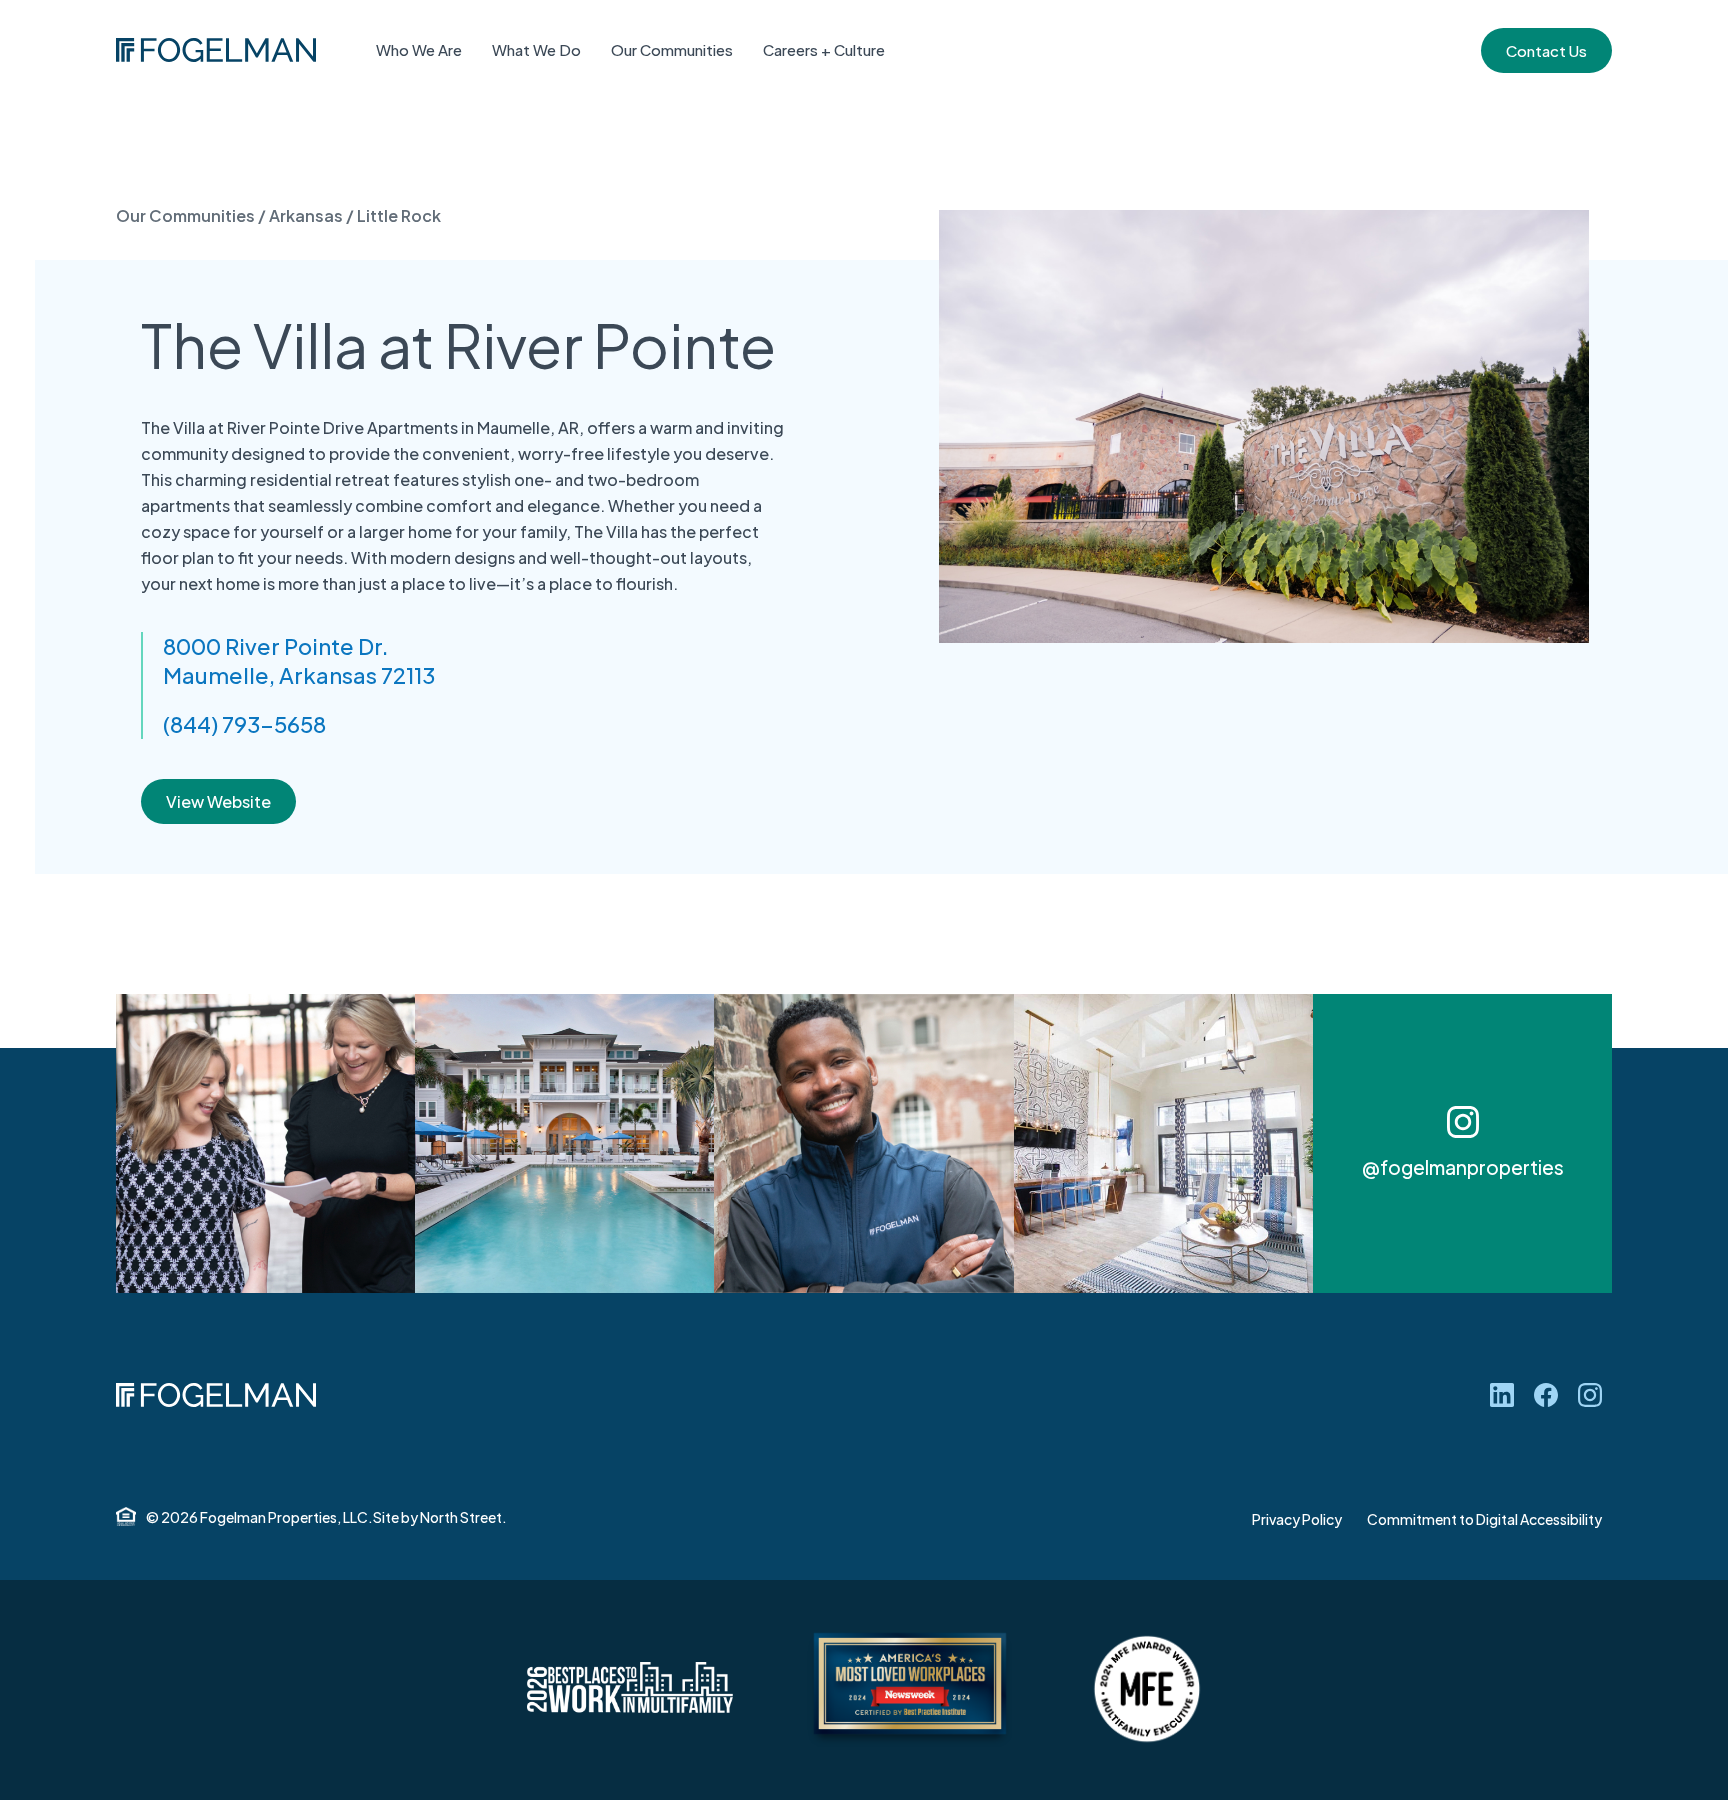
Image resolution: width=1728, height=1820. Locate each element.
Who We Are (419, 49)
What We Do (536, 49)
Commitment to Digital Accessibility (1484, 1519)
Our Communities (672, 49)
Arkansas (306, 215)
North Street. (463, 1517)
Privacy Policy (1297, 1519)
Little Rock (399, 215)
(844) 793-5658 (244, 724)
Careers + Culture (824, 49)
